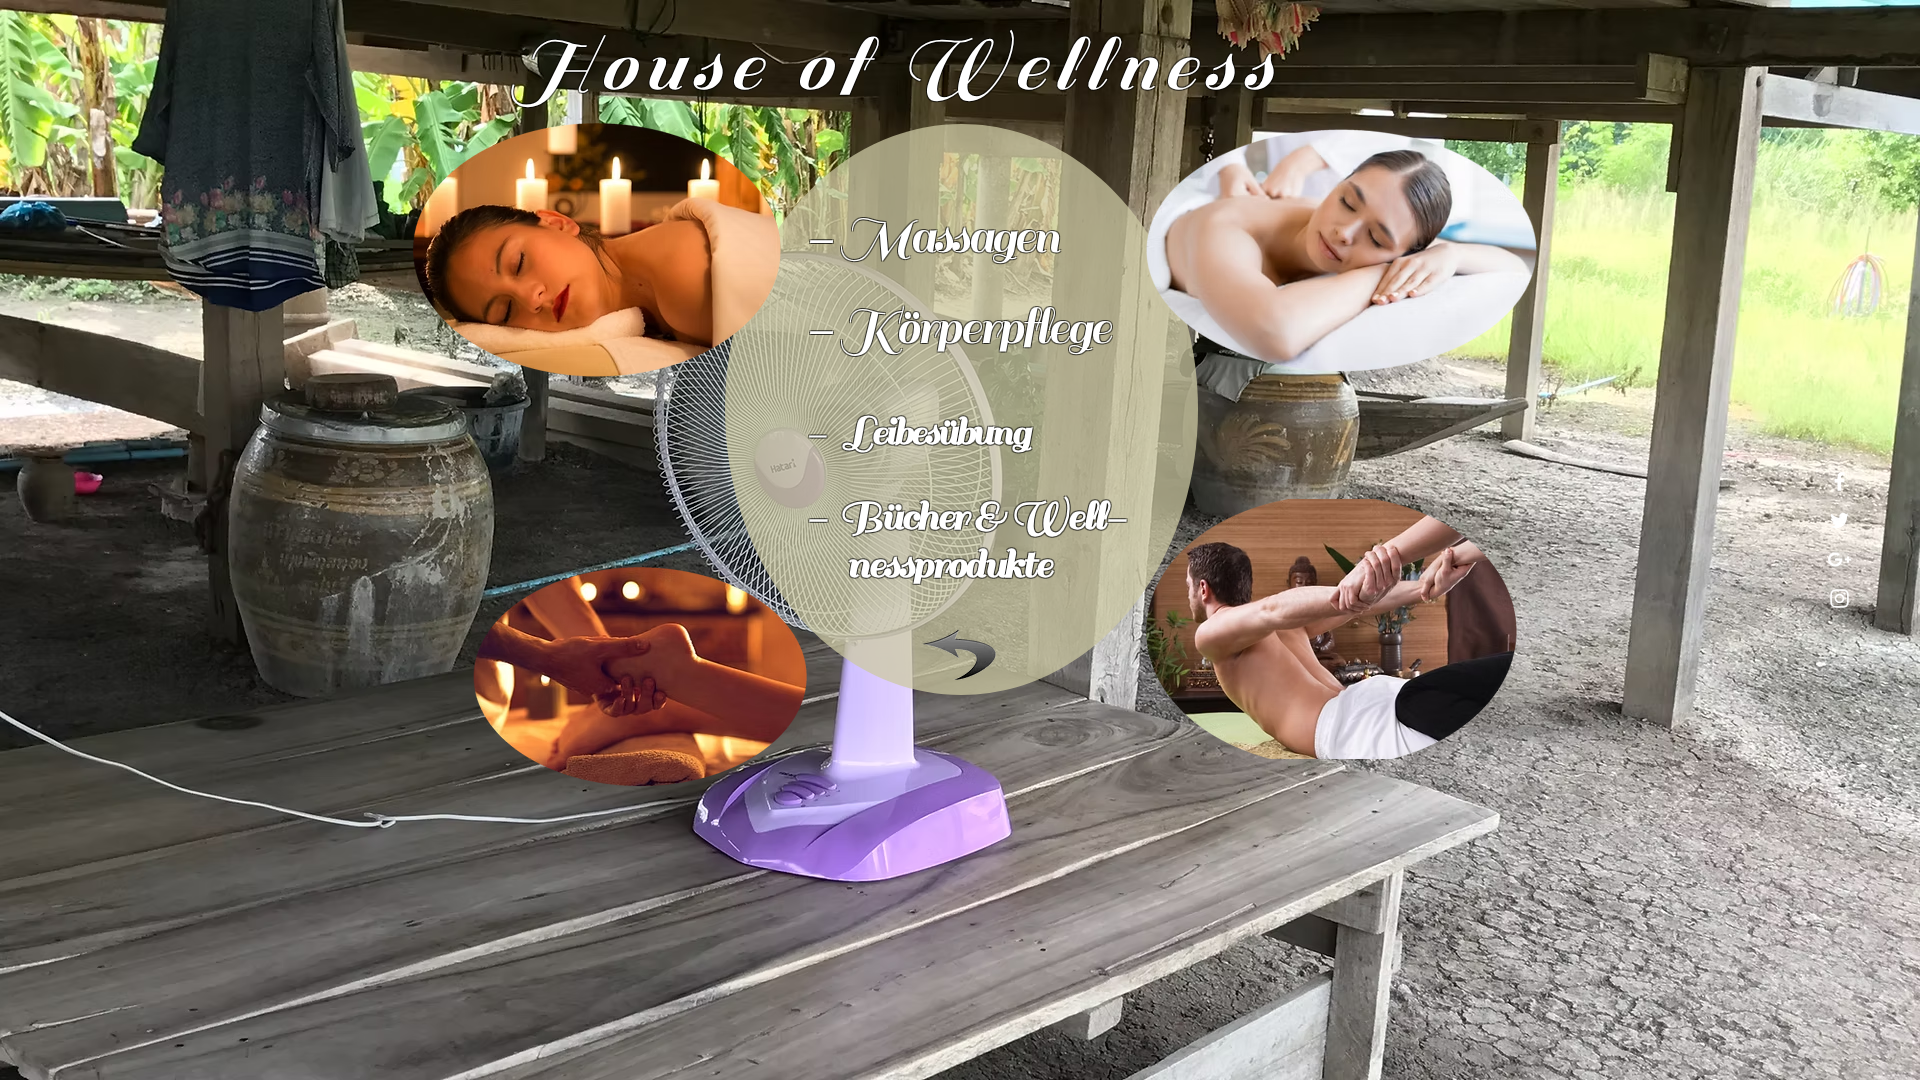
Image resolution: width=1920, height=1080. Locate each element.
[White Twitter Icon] (1839, 520)
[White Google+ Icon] (1839, 559)
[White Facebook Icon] (1839, 481)
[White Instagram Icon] (1839, 598)
